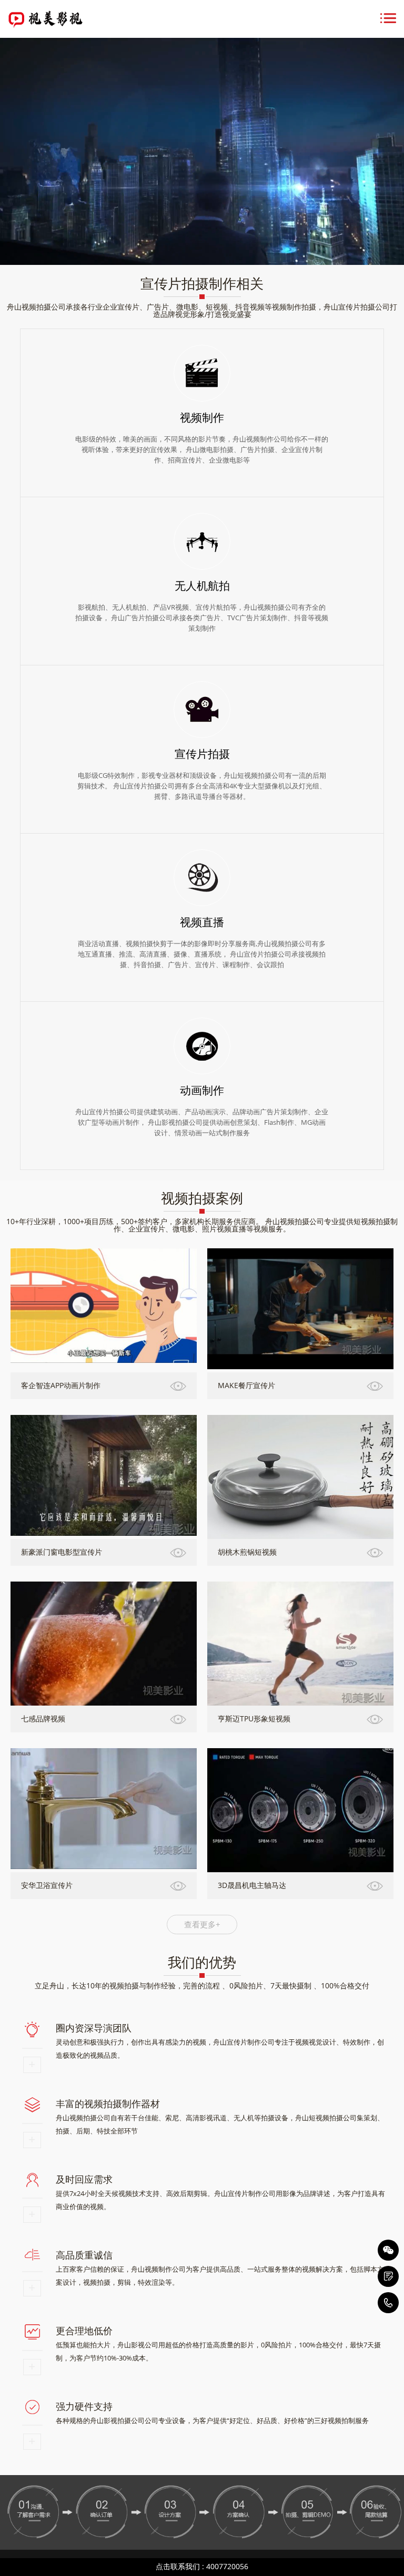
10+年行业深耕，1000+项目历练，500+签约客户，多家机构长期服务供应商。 (135, 1221)
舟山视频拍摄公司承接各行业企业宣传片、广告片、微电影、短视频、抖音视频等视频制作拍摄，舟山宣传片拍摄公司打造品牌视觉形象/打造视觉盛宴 (202, 310)
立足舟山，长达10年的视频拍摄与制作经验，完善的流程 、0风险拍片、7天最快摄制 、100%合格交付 (202, 1985)
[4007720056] (388, 2303)
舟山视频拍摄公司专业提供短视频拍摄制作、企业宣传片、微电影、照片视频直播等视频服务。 (256, 1225)
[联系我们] (388, 2276)
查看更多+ (202, 1924)
